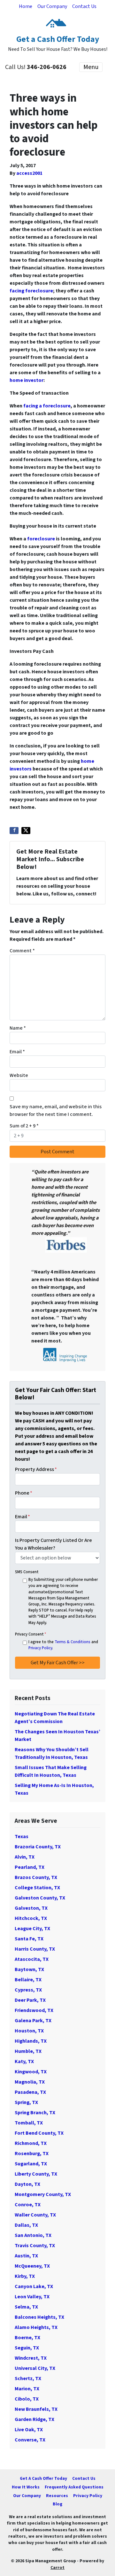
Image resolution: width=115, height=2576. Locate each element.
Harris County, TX (35, 1949)
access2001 (29, 173)
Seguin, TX (27, 2348)
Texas (22, 1837)
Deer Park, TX (30, 2000)
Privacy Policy (40, 1648)
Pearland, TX (30, 1867)
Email (17, 1052)
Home (26, 6)
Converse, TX (30, 2440)
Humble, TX (28, 2051)
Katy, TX (24, 2062)
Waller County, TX (35, 2215)
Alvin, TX (25, 1857)
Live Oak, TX (29, 2430)
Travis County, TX (35, 2246)
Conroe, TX (28, 2205)
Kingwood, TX (31, 2072)
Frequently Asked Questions (74, 2487)
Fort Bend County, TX (39, 2133)
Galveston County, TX (40, 1898)
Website (19, 1075)
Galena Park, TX (33, 2021)
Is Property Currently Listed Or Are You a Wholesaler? (54, 1544)
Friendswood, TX (34, 2010)
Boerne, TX (27, 2338)
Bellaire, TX (28, 1980)
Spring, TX (26, 2102)
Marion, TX (27, 2389)
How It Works (26, 2487)
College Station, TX (37, 1888)
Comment (22, 951)
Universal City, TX (35, 2368)
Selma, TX (26, 2307)
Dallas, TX (26, 2225)
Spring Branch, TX (35, 2113)
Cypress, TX (28, 1990)
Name (18, 1028)
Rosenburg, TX (32, 2154)
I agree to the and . (63, 1645)
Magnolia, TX (30, 2082)
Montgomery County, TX (43, 2194)
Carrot (57, 2568)
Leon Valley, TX (32, 2297)
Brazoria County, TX (38, 1847)
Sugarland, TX (31, 2164)
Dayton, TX (27, 2184)
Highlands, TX (31, 2041)
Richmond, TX (31, 2143)
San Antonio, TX (33, 2235)
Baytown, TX (29, 1969)
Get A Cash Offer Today (43, 2478)
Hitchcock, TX (31, 1918)
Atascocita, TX (32, 1959)
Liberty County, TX (36, 2174)
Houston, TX (29, 2031)
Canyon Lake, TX (34, 2286)
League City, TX (32, 1929)
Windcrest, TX (31, 2358)
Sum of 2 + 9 (24, 1126)
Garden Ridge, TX (34, 2419)
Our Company (52, 6)
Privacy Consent (31, 1634)
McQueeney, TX (32, 2266)
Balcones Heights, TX (39, 2317)
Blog (57, 2504)
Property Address (36, 1469)
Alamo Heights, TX (36, 2327)
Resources (57, 2496)
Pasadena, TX (30, 2092)
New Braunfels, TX (36, 2409)
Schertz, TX (28, 2379)
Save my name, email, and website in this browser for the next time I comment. (56, 1110)
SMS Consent (27, 1572)
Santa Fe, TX (29, 1939)
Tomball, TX (29, 2123)
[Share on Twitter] (26, 831)
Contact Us (84, 6)
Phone (24, 1493)
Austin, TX (26, 2256)
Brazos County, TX (36, 1877)
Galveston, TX (31, 1908)
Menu (91, 67)
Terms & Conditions (73, 1642)
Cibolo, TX (27, 2399)
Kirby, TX (25, 2276)
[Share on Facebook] (14, 831)
